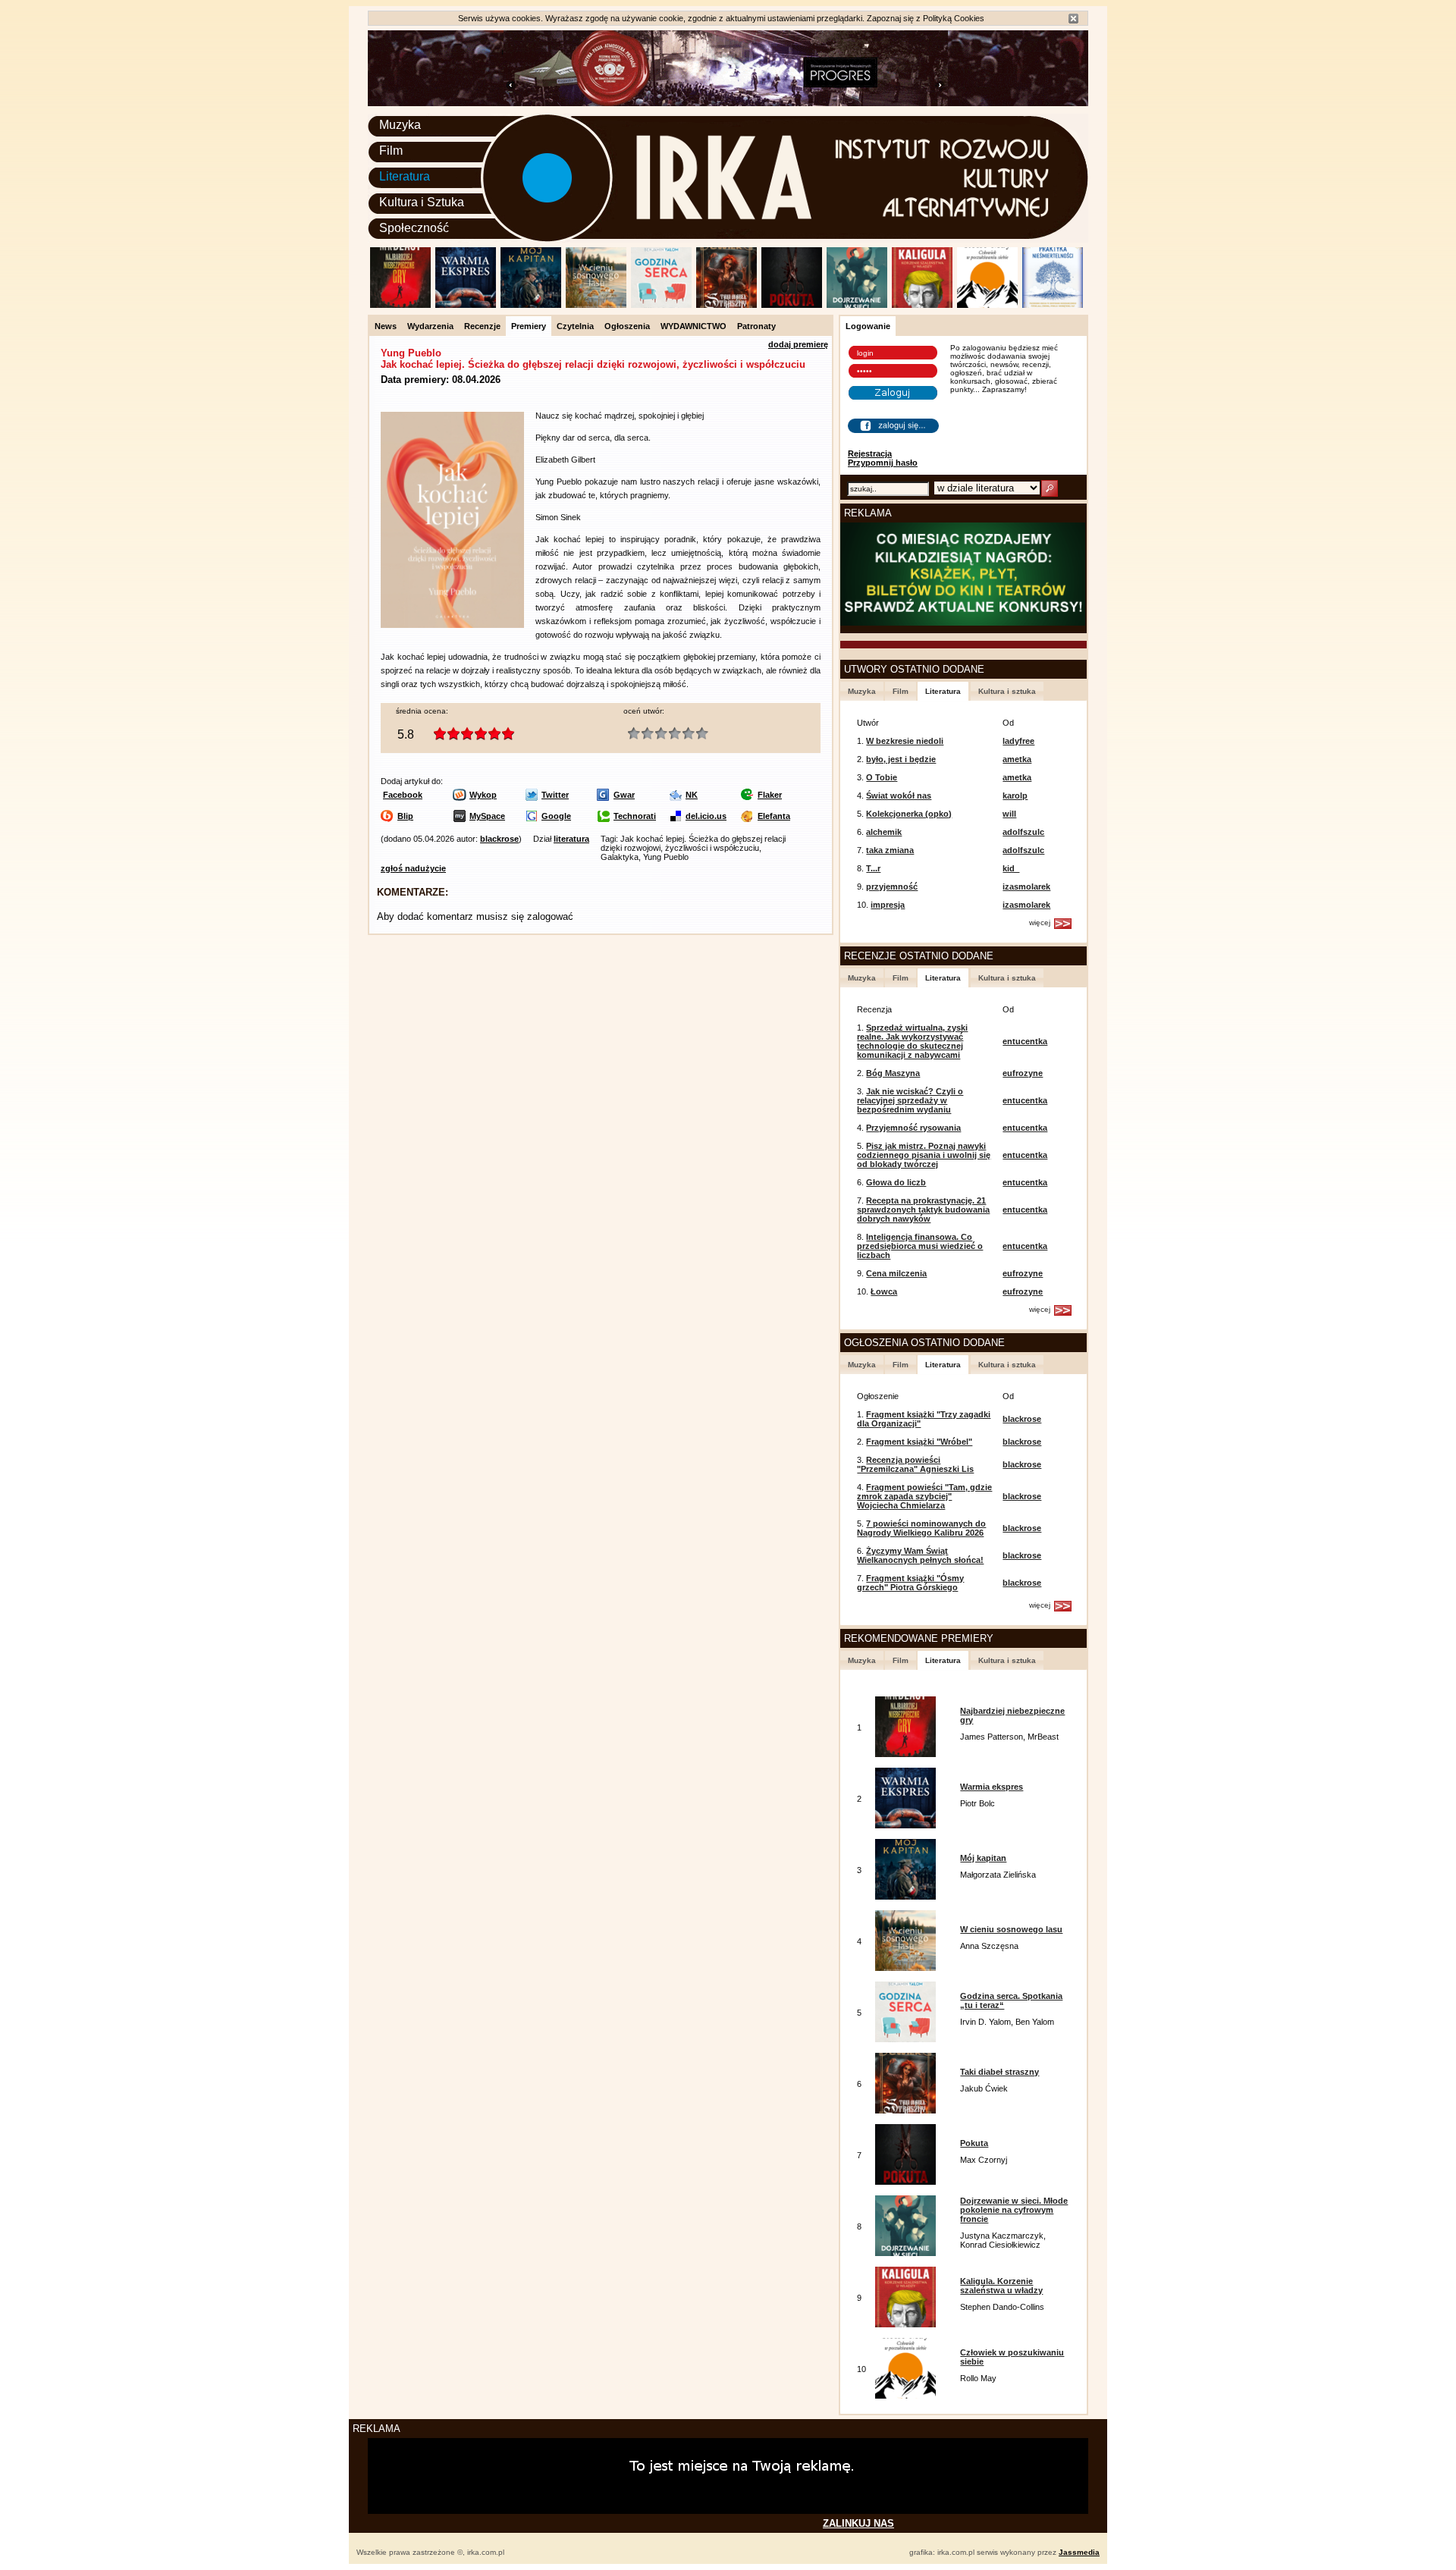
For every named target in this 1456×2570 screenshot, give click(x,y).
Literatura (405, 176)
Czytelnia (575, 326)
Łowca (884, 1291)
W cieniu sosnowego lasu (1011, 1929)
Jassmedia (1079, 2552)
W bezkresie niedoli (905, 741)
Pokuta (974, 2143)
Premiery (529, 326)
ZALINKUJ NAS (858, 2523)
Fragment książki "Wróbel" (919, 1442)
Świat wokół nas (899, 795)
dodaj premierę (798, 344)
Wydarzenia (430, 326)
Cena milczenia (896, 1273)
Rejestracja (870, 453)
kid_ (1011, 868)
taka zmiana (890, 850)
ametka (1017, 759)
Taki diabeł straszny (999, 2072)
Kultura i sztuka (1007, 691)
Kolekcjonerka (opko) (909, 814)
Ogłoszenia (627, 326)
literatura (571, 839)
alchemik (884, 832)
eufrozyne (1023, 1073)
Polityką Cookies (954, 18)
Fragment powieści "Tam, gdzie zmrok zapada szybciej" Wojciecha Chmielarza (924, 1496)
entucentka (1025, 1041)
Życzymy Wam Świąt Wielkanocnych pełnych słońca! (920, 1555)
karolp (1015, 795)
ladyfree (1018, 741)
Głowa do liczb (896, 1182)
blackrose (499, 839)
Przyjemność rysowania (913, 1128)
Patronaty (756, 326)
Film (391, 151)
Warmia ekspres (992, 1787)
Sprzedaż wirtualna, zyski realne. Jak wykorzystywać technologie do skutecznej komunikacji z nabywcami (912, 1041)
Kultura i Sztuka (422, 202)
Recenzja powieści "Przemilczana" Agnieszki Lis (915, 1464)
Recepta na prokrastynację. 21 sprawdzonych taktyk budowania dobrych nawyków (923, 1210)
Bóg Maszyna (893, 1073)
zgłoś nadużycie (413, 868)
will (1009, 814)
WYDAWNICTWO (693, 326)
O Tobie (882, 777)
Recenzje (482, 326)
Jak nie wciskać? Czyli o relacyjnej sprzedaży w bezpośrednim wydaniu (910, 1100)
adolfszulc (1023, 832)
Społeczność (414, 228)
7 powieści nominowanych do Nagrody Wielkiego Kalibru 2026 (921, 1528)
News (386, 326)
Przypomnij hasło (883, 463)
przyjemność (892, 886)
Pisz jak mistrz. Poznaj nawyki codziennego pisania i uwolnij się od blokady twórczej (924, 1155)
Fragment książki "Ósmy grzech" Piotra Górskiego (910, 1583)
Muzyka (400, 125)
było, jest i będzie (901, 759)
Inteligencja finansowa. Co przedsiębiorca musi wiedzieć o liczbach (920, 1246)
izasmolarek (1026, 886)
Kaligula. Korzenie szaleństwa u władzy (1001, 2286)
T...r (873, 868)
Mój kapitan (983, 1858)
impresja (888, 905)
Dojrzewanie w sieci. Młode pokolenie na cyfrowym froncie (1014, 2210)
